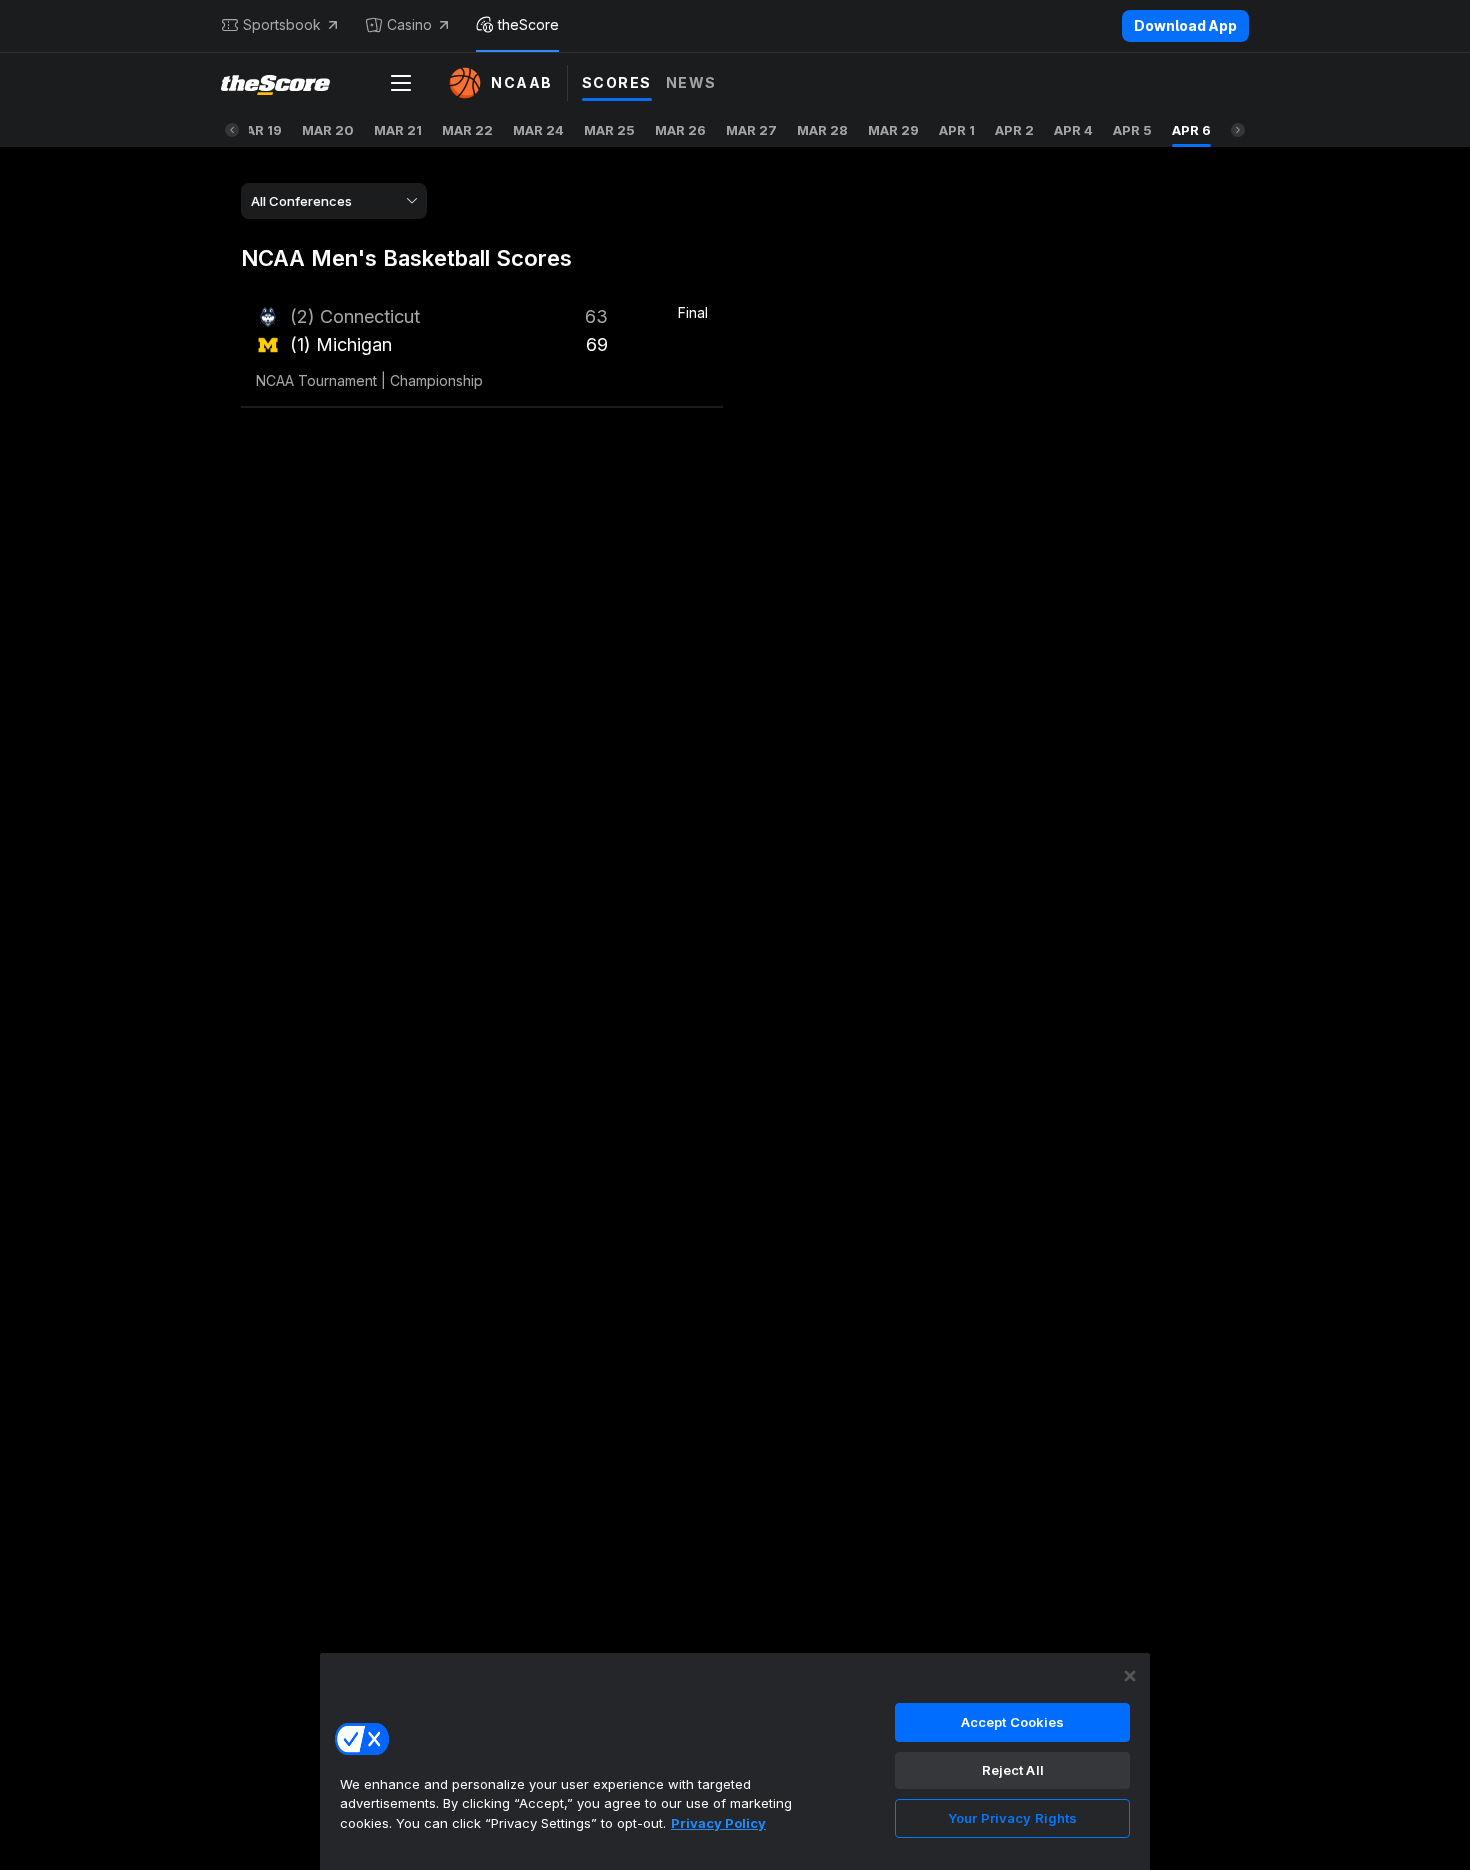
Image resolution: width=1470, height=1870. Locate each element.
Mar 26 (680, 130)
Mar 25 (609, 130)
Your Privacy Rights (1012, 1818)
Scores (617, 82)
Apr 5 (1132, 130)
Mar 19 (258, 130)
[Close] (1130, 1676)
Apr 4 (1073, 130)
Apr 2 (1014, 130)
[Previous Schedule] (232, 130)
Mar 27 (751, 130)
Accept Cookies (1013, 1722)
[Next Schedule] (1238, 130)
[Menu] (401, 83)
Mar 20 (328, 130)
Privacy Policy (718, 1823)
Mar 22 (467, 130)
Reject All (1013, 1770)
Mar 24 (538, 130)
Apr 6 (1191, 130)
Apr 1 (957, 130)
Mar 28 (822, 130)
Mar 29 (893, 130)
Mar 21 (398, 130)
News (691, 82)
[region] (735, 1761)
